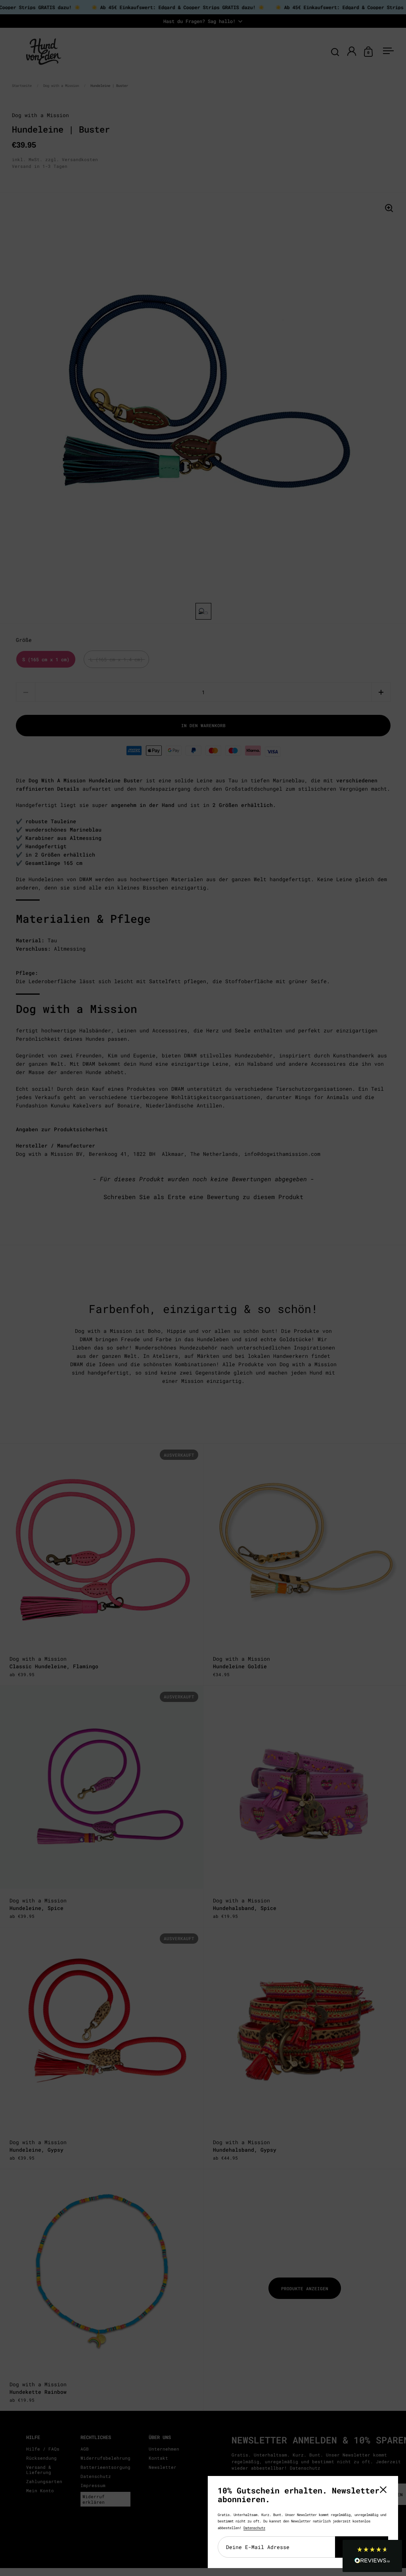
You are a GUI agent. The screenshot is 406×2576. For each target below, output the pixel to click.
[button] (372, 2556)
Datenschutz (254, 2528)
